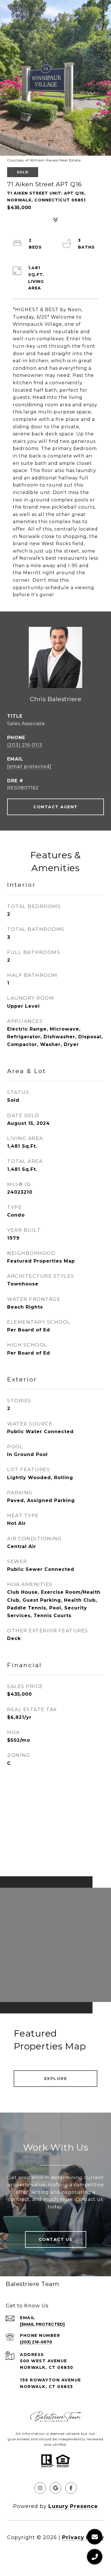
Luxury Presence (73, 2506)
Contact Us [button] (56, 2239)
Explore (56, 2079)
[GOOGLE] (55, 2488)
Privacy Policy (83, 2537)
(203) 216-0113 (25, 745)
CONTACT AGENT (55, 807)
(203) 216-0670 (36, 2342)
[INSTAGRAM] (40, 2488)
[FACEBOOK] (71, 2488)
